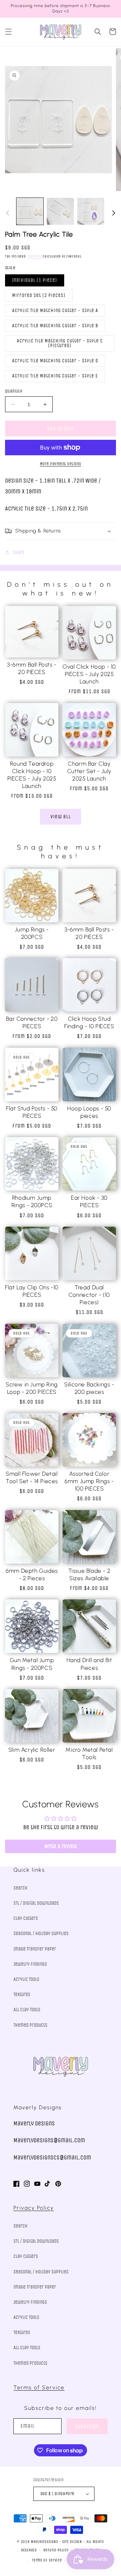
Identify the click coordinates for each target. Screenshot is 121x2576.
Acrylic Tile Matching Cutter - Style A (55, 311)
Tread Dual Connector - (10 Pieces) (89, 1295)
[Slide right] (114, 213)
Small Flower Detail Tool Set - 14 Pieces (32, 1477)
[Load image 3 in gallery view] (91, 211)
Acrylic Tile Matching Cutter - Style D (55, 361)
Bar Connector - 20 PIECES (32, 1022)
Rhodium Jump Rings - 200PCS (32, 1201)
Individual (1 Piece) (35, 280)
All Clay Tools (27, 2010)
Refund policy (56, 2550)
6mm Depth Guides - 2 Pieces (32, 1574)
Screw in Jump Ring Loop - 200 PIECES (32, 1388)
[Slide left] (7, 213)
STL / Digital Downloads (36, 1903)
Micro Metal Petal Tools (89, 1753)
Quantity (14, 391)
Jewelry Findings (30, 1964)
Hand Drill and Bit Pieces (89, 1664)
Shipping (35, 256)
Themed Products (30, 2025)
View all (61, 817)
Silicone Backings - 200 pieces (89, 1388)
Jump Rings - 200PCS (32, 933)
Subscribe (87, 2426)
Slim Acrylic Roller (32, 1750)
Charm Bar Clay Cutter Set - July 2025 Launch (89, 771)
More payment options (61, 464)
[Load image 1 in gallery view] (30, 211)
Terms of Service (39, 2387)
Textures (22, 1995)
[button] (8, 32)
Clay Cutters (26, 1918)
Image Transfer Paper (35, 1949)
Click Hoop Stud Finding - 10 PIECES (89, 1022)
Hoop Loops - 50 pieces (89, 1112)
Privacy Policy (34, 2208)
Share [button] (19, 553)
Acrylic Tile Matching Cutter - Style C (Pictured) (60, 343)
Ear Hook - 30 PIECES (89, 1201)
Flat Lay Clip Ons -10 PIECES (32, 1291)
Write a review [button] (61, 1846)
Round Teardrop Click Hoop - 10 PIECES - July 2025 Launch (32, 775)
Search (21, 1888)
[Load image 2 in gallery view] (60, 211)
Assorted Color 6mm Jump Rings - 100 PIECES (89, 1481)
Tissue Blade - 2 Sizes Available (89, 1574)
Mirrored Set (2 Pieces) (39, 295)
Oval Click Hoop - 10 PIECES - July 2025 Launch (89, 674)
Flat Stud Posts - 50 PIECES (32, 1112)
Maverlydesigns (45, 2542)
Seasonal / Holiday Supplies (41, 1934)
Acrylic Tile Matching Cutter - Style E (55, 376)
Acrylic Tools (26, 1979)
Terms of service (47, 2560)
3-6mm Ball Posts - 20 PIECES (32, 668)
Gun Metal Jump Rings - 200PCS (32, 1664)
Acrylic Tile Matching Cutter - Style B (55, 326)
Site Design (72, 2542)
